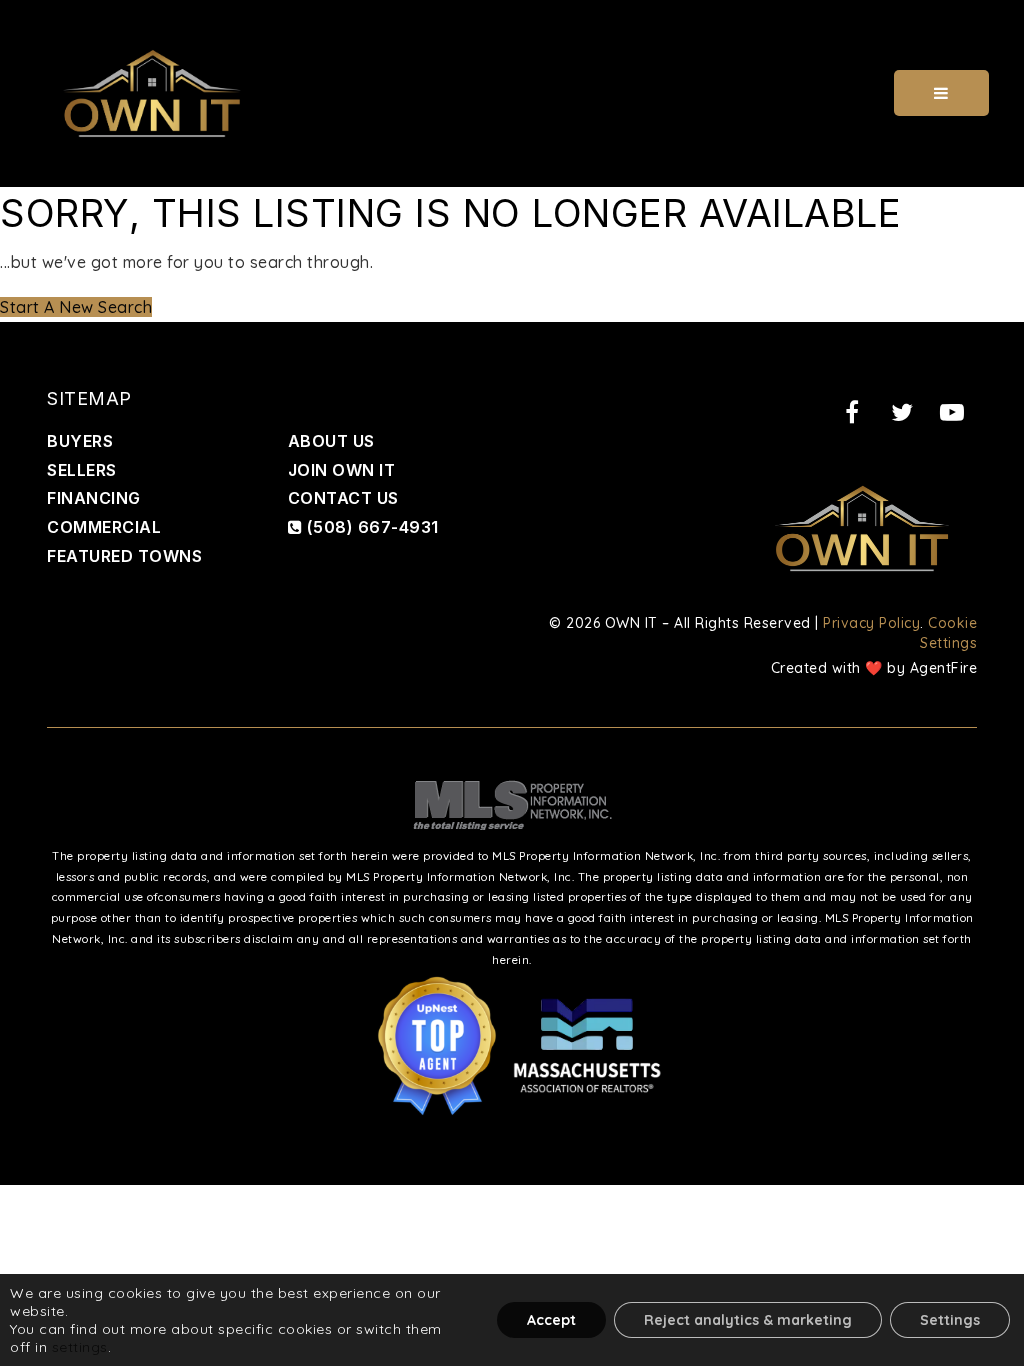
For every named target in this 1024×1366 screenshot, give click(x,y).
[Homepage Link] (152, 91)
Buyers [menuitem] (80, 441)
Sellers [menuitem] (82, 470)
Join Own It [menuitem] (342, 470)
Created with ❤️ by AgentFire (874, 668)
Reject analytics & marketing (748, 1320)
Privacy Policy (871, 623)
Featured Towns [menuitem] (124, 556)
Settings (950, 1320)
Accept (551, 1320)
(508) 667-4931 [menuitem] (370, 527)
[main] (512, 254)
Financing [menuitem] (94, 498)
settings (80, 1347)
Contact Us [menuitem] (343, 498)
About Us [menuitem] (331, 441)
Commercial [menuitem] (104, 527)
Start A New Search (76, 307)
